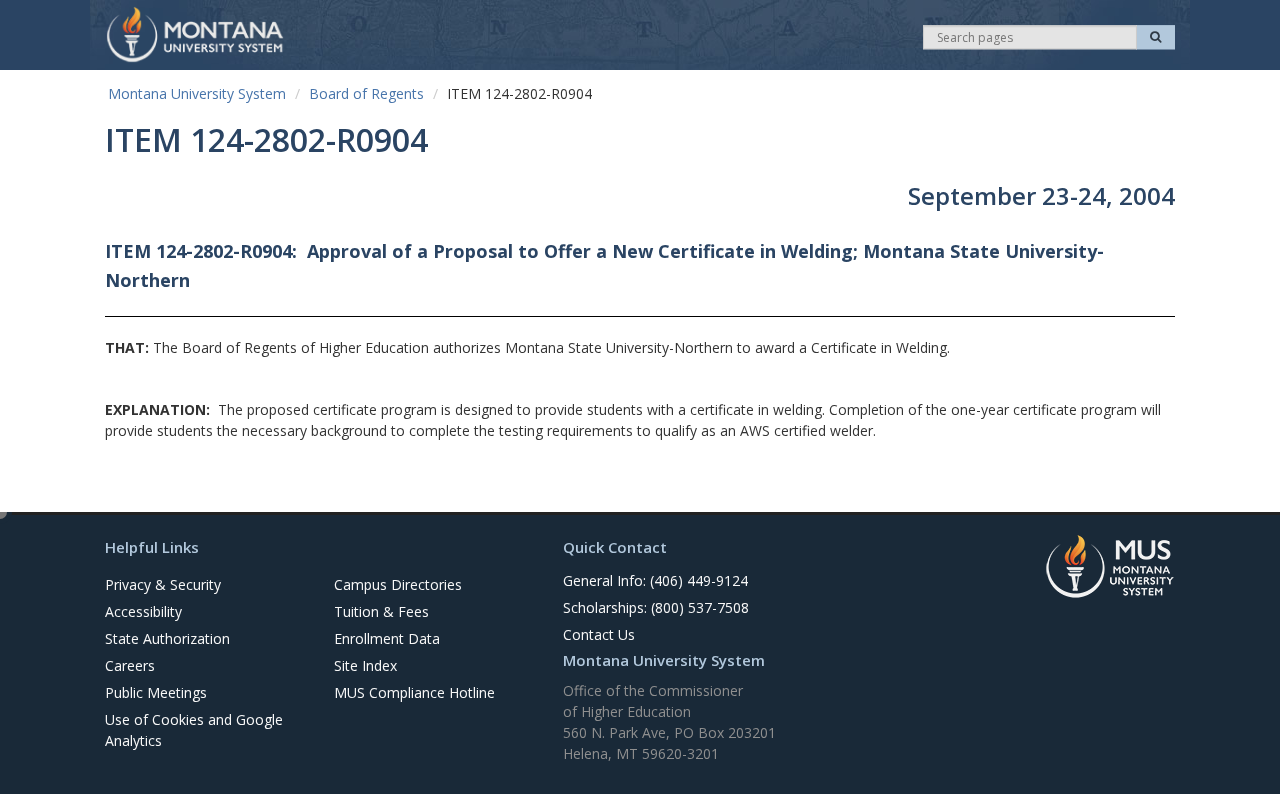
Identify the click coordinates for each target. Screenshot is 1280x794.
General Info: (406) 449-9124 (655, 580)
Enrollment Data (387, 638)
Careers (130, 665)
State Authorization (167, 638)
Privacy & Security (163, 584)
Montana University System (197, 93)
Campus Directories (398, 584)
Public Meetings (156, 692)
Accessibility (143, 611)
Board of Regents (366, 93)
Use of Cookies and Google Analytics (194, 730)
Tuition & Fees (381, 611)
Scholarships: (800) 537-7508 (656, 607)
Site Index (365, 665)
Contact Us (599, 634)
